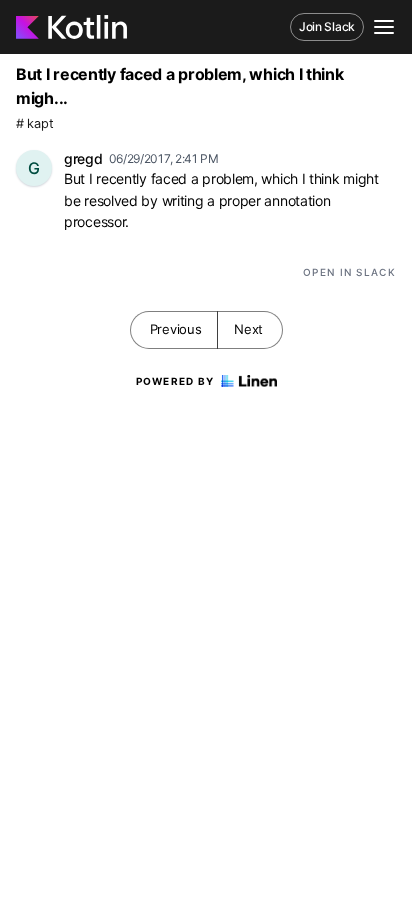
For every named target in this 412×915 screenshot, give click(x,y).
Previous (176, 329)
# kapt (34, 123)
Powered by (175, 381)
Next (248, 329)
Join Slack (327, 26)
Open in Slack (349, 272)
